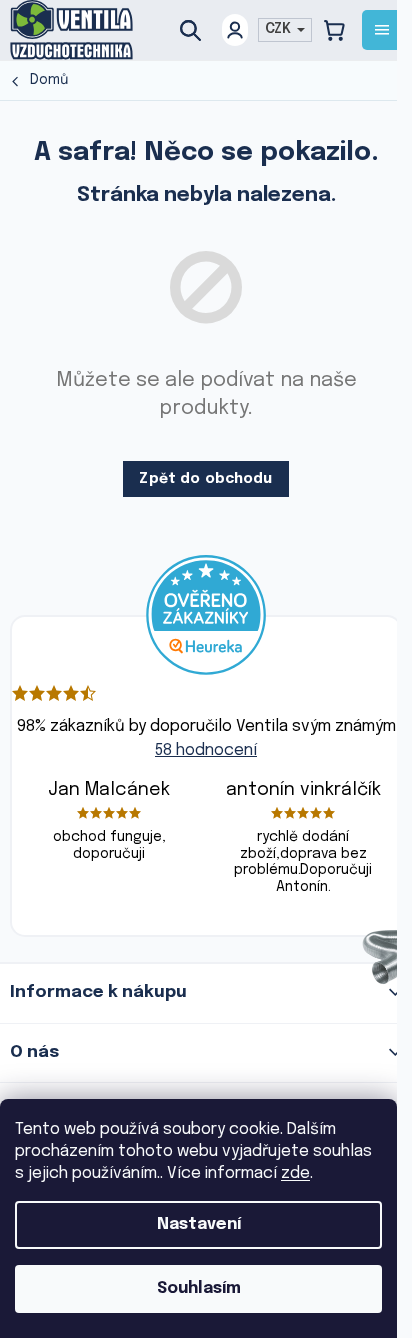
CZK (280, 29)
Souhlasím (199, 1288)
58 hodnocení (206, 750)
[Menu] (382, 30)
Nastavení (199, 1224)
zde (295, 1173)
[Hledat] (198, 30)
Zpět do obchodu (205, 479)
